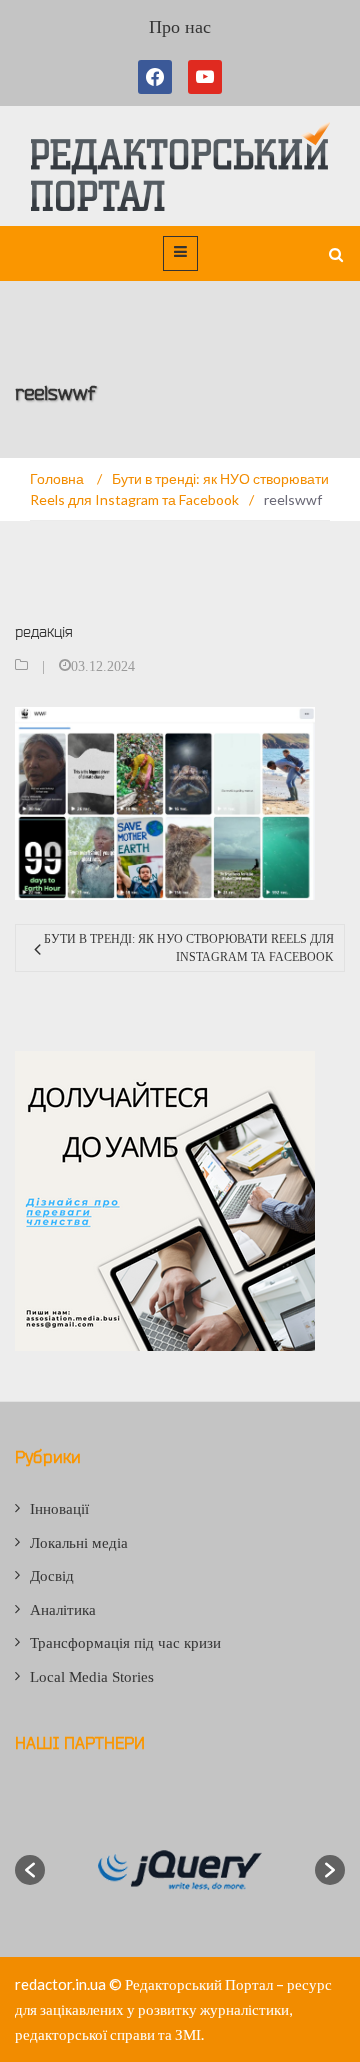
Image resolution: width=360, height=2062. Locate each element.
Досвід (52, 1576)
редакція (44, 631)
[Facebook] (159, 77)
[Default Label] (205, 77)
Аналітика (63, 1610)
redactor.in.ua (60, 1984)
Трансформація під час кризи (125, 1643)
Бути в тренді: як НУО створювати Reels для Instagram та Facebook (189, 948)
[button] (30, 1870)
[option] (180, 1870)
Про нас (180, 27)
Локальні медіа (79, 1543)
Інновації (59, 1509)
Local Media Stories (92, 1677)
